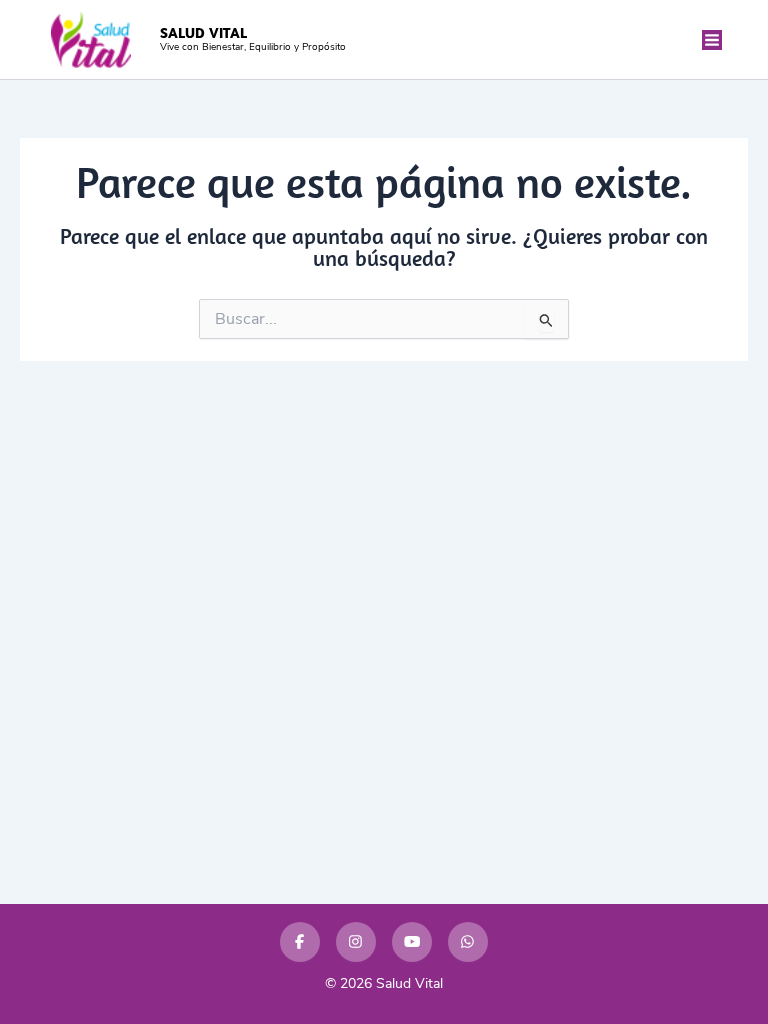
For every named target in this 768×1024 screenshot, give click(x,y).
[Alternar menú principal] (713, 40)
